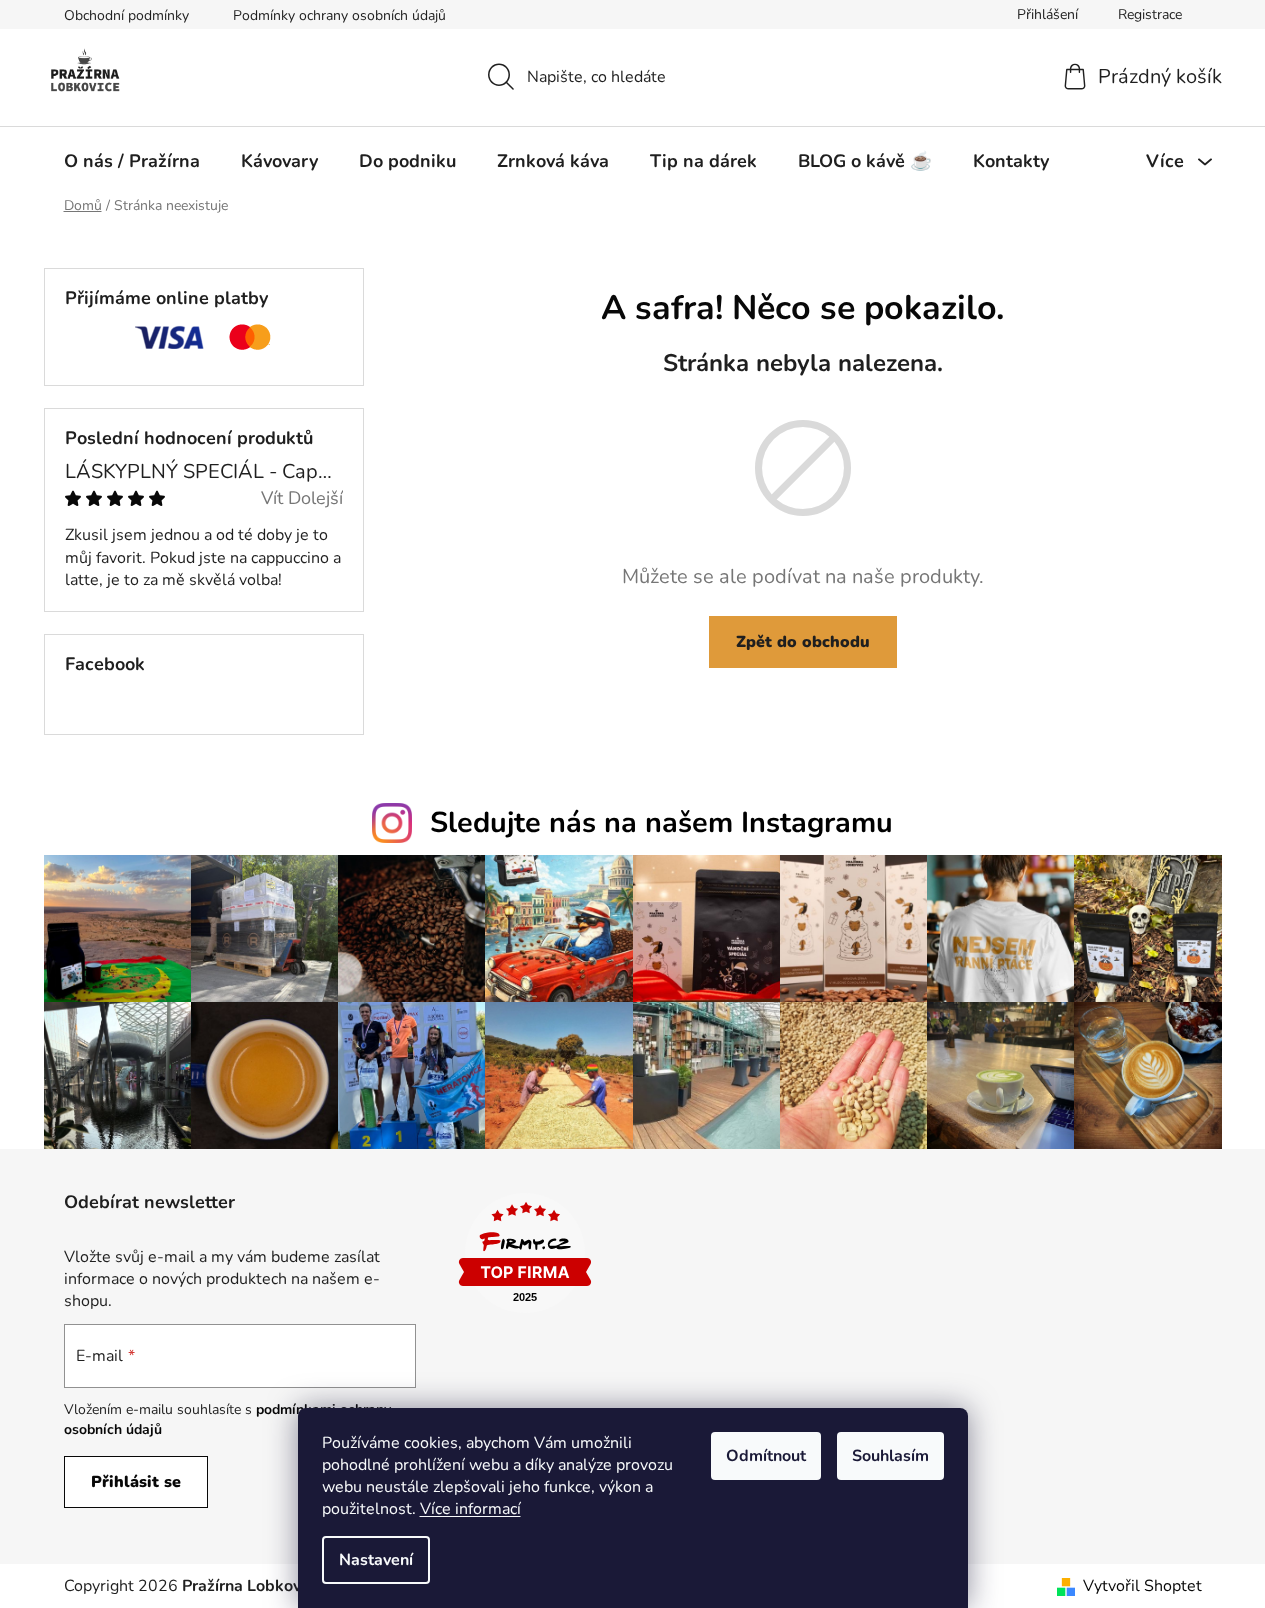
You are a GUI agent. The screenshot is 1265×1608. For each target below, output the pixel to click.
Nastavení (376, 1560)
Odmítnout (766, 1456)
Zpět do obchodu (803, 642)
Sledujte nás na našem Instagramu (661, 822)
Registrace (1150, 14)
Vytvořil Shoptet (1142, 1586)
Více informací (470, 1509)
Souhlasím (890, 1456)
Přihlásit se (136, 1482)
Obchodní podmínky (126, 15)
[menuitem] (132, 161)
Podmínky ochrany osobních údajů (339, 15)
